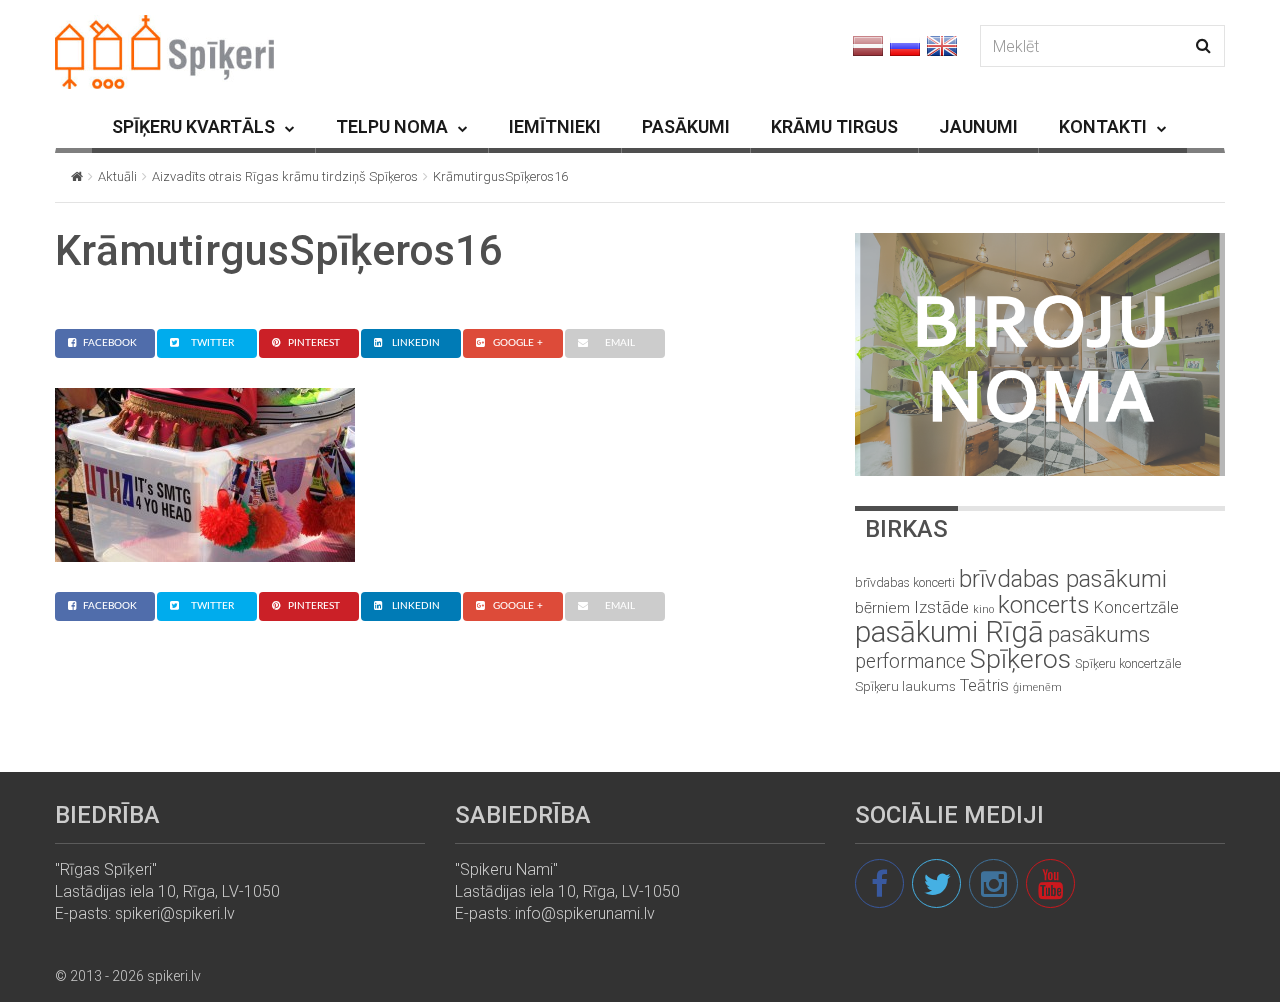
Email (620, 343)
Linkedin (416, 343)
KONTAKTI (1103, 126)
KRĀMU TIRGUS (834, 126)
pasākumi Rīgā (949, 632)
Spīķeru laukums (905, 686)
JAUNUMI (978, 126)
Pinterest (314, 343)
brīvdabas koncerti (905, 583)
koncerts (1044, 604)
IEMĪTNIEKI (555, 126)
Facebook (110, 343)
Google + (518, 343)
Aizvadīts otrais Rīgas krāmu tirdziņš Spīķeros (285, 176)
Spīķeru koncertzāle (1128, 663)
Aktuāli (117, 176)
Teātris (984, 685)
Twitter (212, 343)
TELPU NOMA (392, 126)
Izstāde (941, 607)
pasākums (1099, 634)
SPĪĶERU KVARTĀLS (193, 126)
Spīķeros (1020, 658)
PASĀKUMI (686, 126)
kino (983, 609)
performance (910, 661)
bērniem (882, 608)
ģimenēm (1037, 687)
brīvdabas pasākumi (1063, 579)
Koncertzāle (1136, 607)
